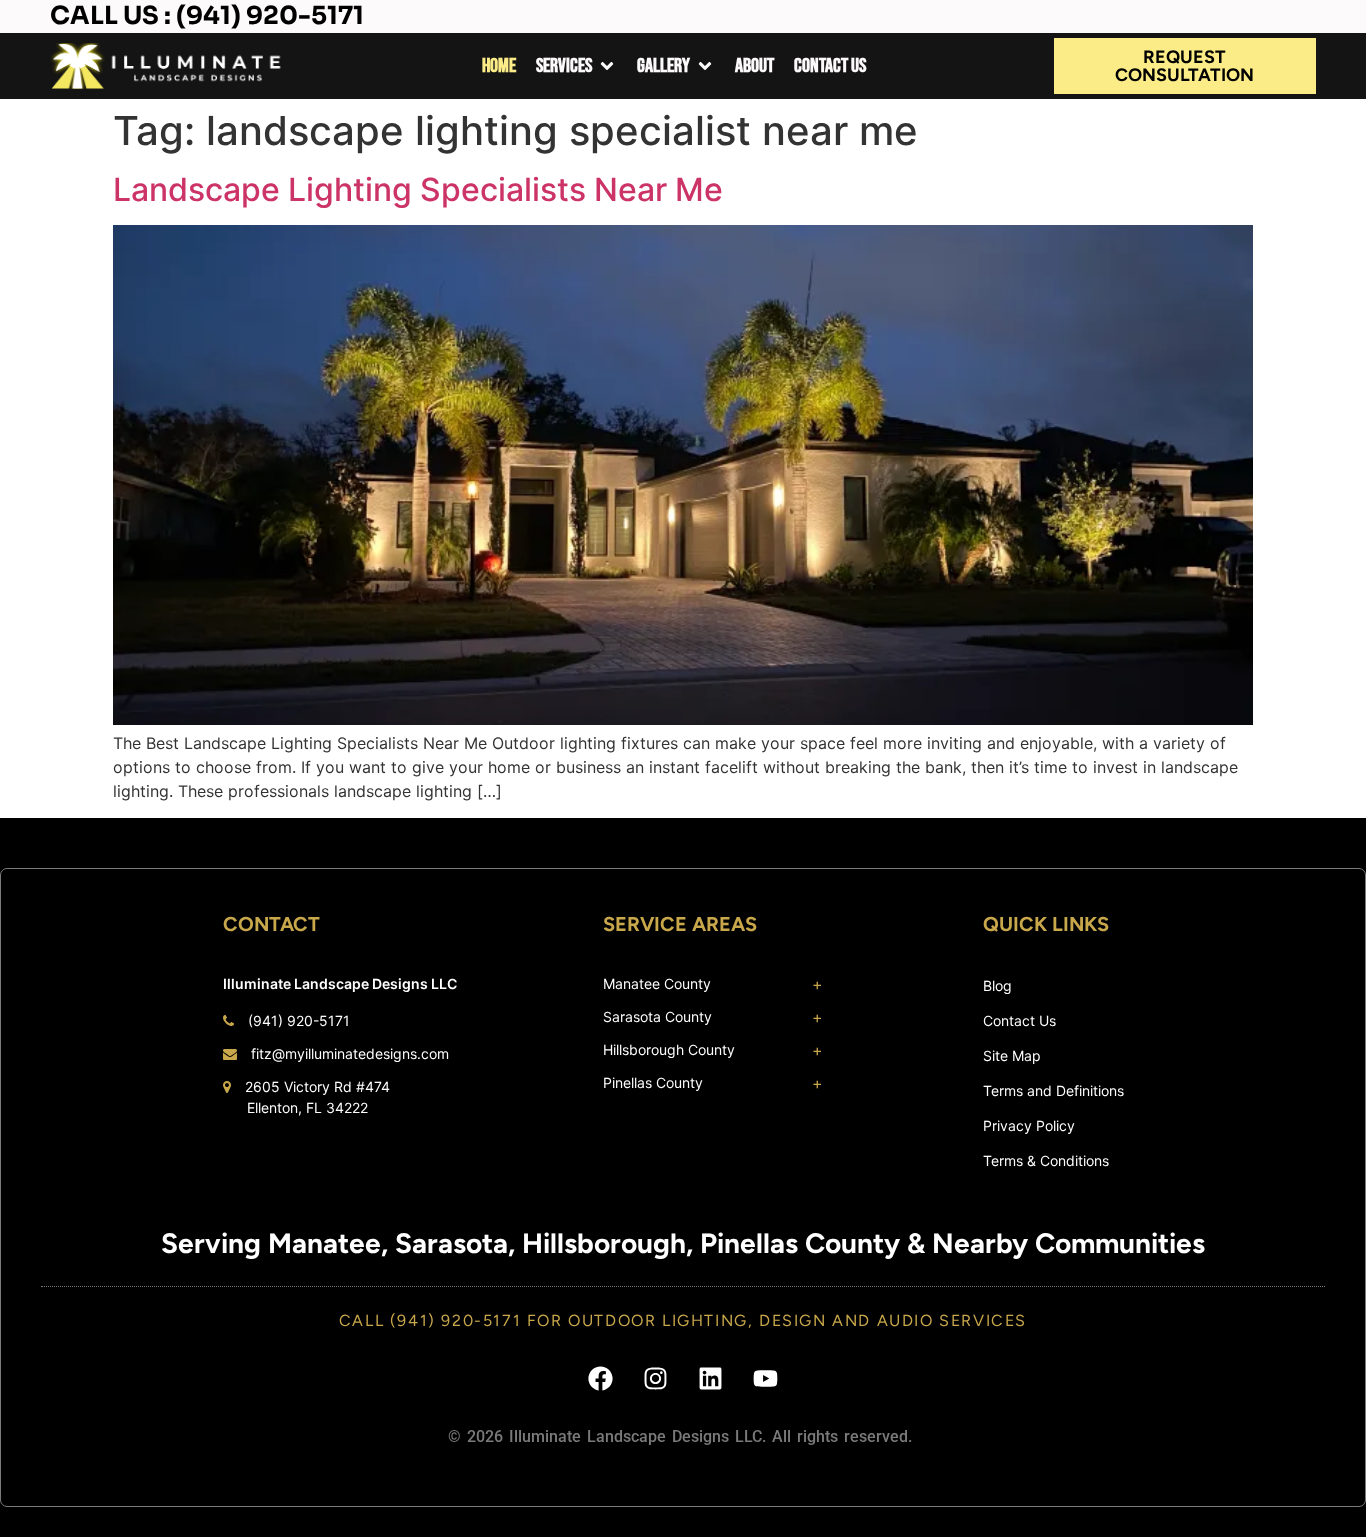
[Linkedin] (711, 1378)
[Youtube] (766, 1378)
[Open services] (607, 66)
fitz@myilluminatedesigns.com (350, 1053)
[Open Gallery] (705, 66)
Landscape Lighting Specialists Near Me (418, 189)
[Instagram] (656, 1378)
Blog (997, 985)
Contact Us (1019, 1020)
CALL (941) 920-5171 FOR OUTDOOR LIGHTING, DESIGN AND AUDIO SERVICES (683, 1320)
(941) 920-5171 (299, 1020)
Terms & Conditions (1046, 1160)
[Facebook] (601, 1378)
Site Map (1012, 1055)
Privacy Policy (1029, 1125)
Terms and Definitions (1053, 1090)
